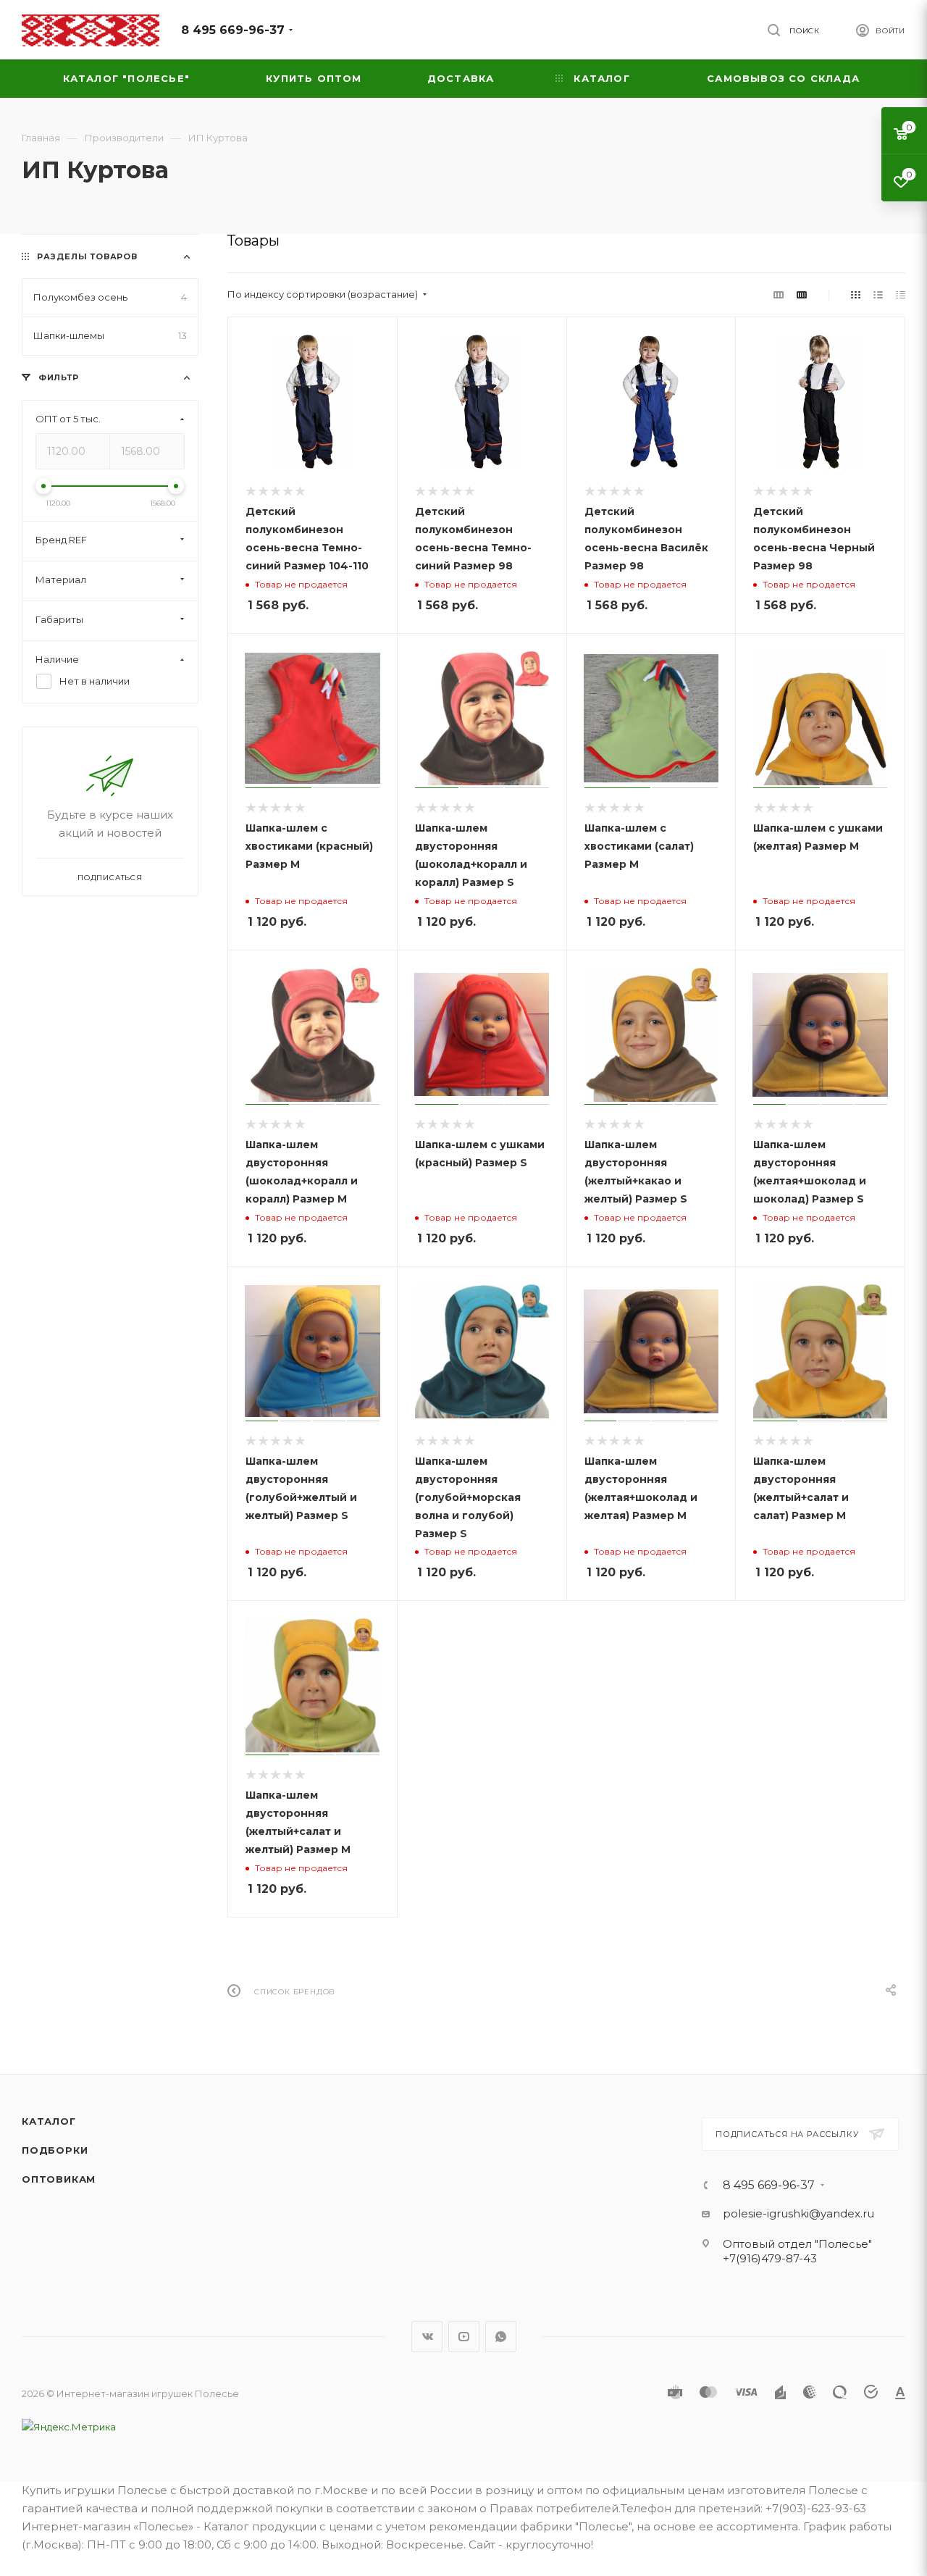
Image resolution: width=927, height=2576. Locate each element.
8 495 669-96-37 (233, 30)
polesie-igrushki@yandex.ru (798, 2213)
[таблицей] (901, 294)
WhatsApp (501, 2337)
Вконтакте (427, 2337)
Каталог (49, 2121)
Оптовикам (59, 2179)
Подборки (55, 2150)
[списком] (878, 294)
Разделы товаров (87, 256)
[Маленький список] (779, 294)
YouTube (464, 2337)
